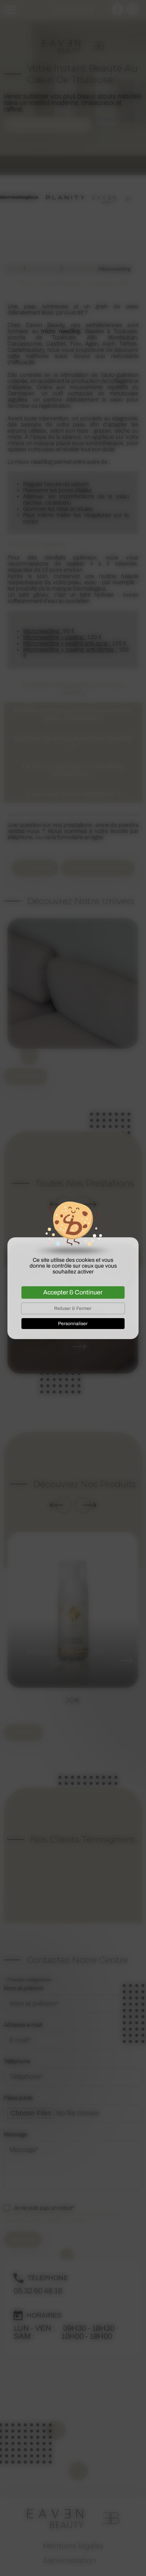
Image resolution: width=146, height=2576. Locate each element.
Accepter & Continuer (73, 1292)
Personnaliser (73, 1324)
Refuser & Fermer (73, 1308)
